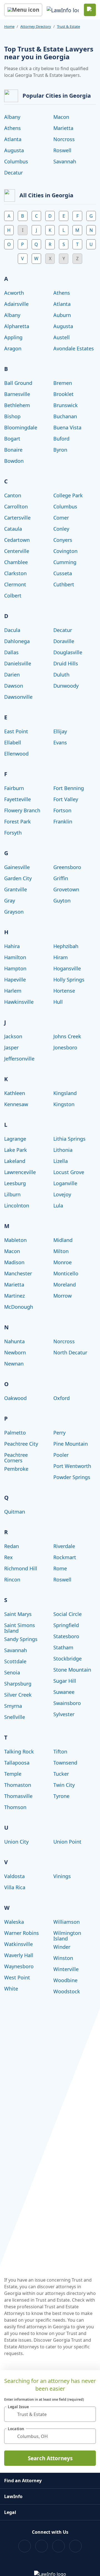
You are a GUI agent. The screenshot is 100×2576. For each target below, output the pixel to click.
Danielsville (18, 663)
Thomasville (18, 1796)
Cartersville (17, 518)
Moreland (65, 1285)
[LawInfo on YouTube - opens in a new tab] (58, 2546)
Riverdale (64, 1546)
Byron (60, 450)
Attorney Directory (36, 26)
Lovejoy (62, 1194)
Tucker (61, 1774)
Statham (63, 1647)
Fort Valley (66, 799)
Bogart (12, 439)
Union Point (67, 1842)
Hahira (12, 946)
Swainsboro (67, 1703)
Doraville (64, 641)
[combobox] (50, 2414)
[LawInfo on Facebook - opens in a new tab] (25, 2546)
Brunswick (66, 405)
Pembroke (16, 1469)
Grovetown (66, 889)
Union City (16, 1842)
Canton (13, 495)
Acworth (14, 293)
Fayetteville (17, 799)
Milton (61, 1251)
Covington (65, 551)
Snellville (15, 1717)
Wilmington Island (67, 1936)
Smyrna (13, 1706)
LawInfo (13, 2496)
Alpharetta (17, 326)
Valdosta (14, 1876)
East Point (16, 731)
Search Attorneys (50, 2458)
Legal (10, 2512)
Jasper (11, 1047)
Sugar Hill (65, 1681)
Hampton (15, 968)
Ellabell (13, 742)
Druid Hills (66, 663)
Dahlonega (17, 641)
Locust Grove (69, 1172)
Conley (61, 529)
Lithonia (63, 1150)
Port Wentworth (72, 1466)
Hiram (61, 957)
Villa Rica (15, 1887)
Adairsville (16, 304)
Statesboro (66, 1636)
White (11, 1989)
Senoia (12, 1672)
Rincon (12, 1579)
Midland (63, 1240)
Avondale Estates (74, 348)
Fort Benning (69, 788)
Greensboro (67, 867)
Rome (60, 1568)
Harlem (13, 991)
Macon (61, 117)
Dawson (14, 686)
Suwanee (64, 1692)
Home (9, 26)
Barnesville (17, 394)
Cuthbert (64, 584)
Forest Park (17, 821)
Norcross (64, 139)
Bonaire (13, 450)
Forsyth (13, 833)
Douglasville (68, 652)
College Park (68, 495)
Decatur (13, 173)
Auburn (62, 315)
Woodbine (65, 1980)
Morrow (62, 1296)
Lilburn (12, 1194)
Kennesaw (16, 1104)
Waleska (14, 1922)
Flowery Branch (22, 810)
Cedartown (17, 540)
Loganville (65, 1183)
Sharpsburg (18, 1684)
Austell (62, 337)
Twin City (64, 1785)
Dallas (11, 652)
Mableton (15, 1240)
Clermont (15, 584)
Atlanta (13, 139)
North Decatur (70, 1352)
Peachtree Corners (16, 1458)
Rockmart (65, 1557)
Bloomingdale (21, 427)
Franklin (63, 821)
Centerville (17, 551)
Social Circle (67, 1614)
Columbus (16, 161)
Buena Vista (67, 427)
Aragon (13, 348)
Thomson (15, 1807)
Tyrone (61, 1796)
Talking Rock (19, 1751)
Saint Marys (18, 1614)
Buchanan (65, 416)
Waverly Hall (19, 1955)
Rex (8, 1557)
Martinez (14, 1296)
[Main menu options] (23, 10)
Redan (12, 1546)
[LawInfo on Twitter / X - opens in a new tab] (42, 2546)
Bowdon (14, 461)
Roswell (62, 150)
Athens (12, 128)
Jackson (13, 1036)
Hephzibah (66, 946)
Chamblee (16, 562)
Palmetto (15, 1433)
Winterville (66, 1969)
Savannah (65, 161)
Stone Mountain (72, 1670)
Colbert (13, 596)
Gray (10, 901)
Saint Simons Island (20, 1628)
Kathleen (15, 1093)
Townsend (65, 1763)
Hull (58, 1002)
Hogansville (67, 968)
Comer (61, 518)
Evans (60, 742)
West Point (17, 1977)
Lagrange (15, 1139)
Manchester (18, 1273)
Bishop (12, 416)
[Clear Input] (89, 2414)
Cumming (65, 562)
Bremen (63, 383)
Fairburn (14, 788)
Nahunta (14, 1341)
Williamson (67, 1922)
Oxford (62, 1398)
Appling (13, 337)
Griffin (61, 878)
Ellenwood (16, 754)
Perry (59, 1433)
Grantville (16, 889)
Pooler (61, 1455)
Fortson (62, 810)
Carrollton (16, 506)
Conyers (63, 540)
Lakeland (15, 1161)
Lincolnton (17, 1205)
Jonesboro (65, 1047)
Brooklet (63, 394)
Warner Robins (22, 1933)
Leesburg (15, 1183)
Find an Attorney (23, 2481)
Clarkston (15, 573)
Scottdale (15, 1661)
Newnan (14, 1364)
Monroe (62, 1262)
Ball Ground (18, 383)
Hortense (64, 991)
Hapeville (15, 980)
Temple (13, 1774)
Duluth (61, 675)
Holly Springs (69, 980)
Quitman (15, 1512)
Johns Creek (67, 1036)
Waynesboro (19, 1966)
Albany (12, 117)
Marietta (63, 128)
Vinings (62, 1876)
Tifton (60, 1751)
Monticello (66, 1273)
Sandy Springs (21, 1639)
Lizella (61, 1161)
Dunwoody (66, 686)
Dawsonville (18, 697)
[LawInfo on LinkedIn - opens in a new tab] (75, 2546)
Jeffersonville (19, 1059)
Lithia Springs (69, 1139)
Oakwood (15, 1398)
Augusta (14, 150)
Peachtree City (21, 1444)
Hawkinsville (19, 1002)
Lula (58, 1205)
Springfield (66, 1625)
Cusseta (63, 573)
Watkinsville (18, 1944)
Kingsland (65, 1093)
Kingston (64, 1104)
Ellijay (60, 731)
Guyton (62, 901)
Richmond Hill (21, 1568)
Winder (62, 1947)
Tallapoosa (17, 1763)
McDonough (19, 1307)
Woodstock (67, 1991)
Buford (61, 439)
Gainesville (17, 867)
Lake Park (16, 1150)
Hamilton (15, 957)
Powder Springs (72, 1477)
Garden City (18, 878)
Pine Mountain (71, 1444)
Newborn (15, 1352)
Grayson (14, 912)
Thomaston (18, 1785)
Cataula (13, 529)
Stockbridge (67, 1659)
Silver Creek (18, 1695)
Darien (12, 675)
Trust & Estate (68, 26)
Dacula (12, 630)
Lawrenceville (20, 1172)
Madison (14, 1262)
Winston (63, 1958)
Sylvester (64, 1714)
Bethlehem (17, 405)
